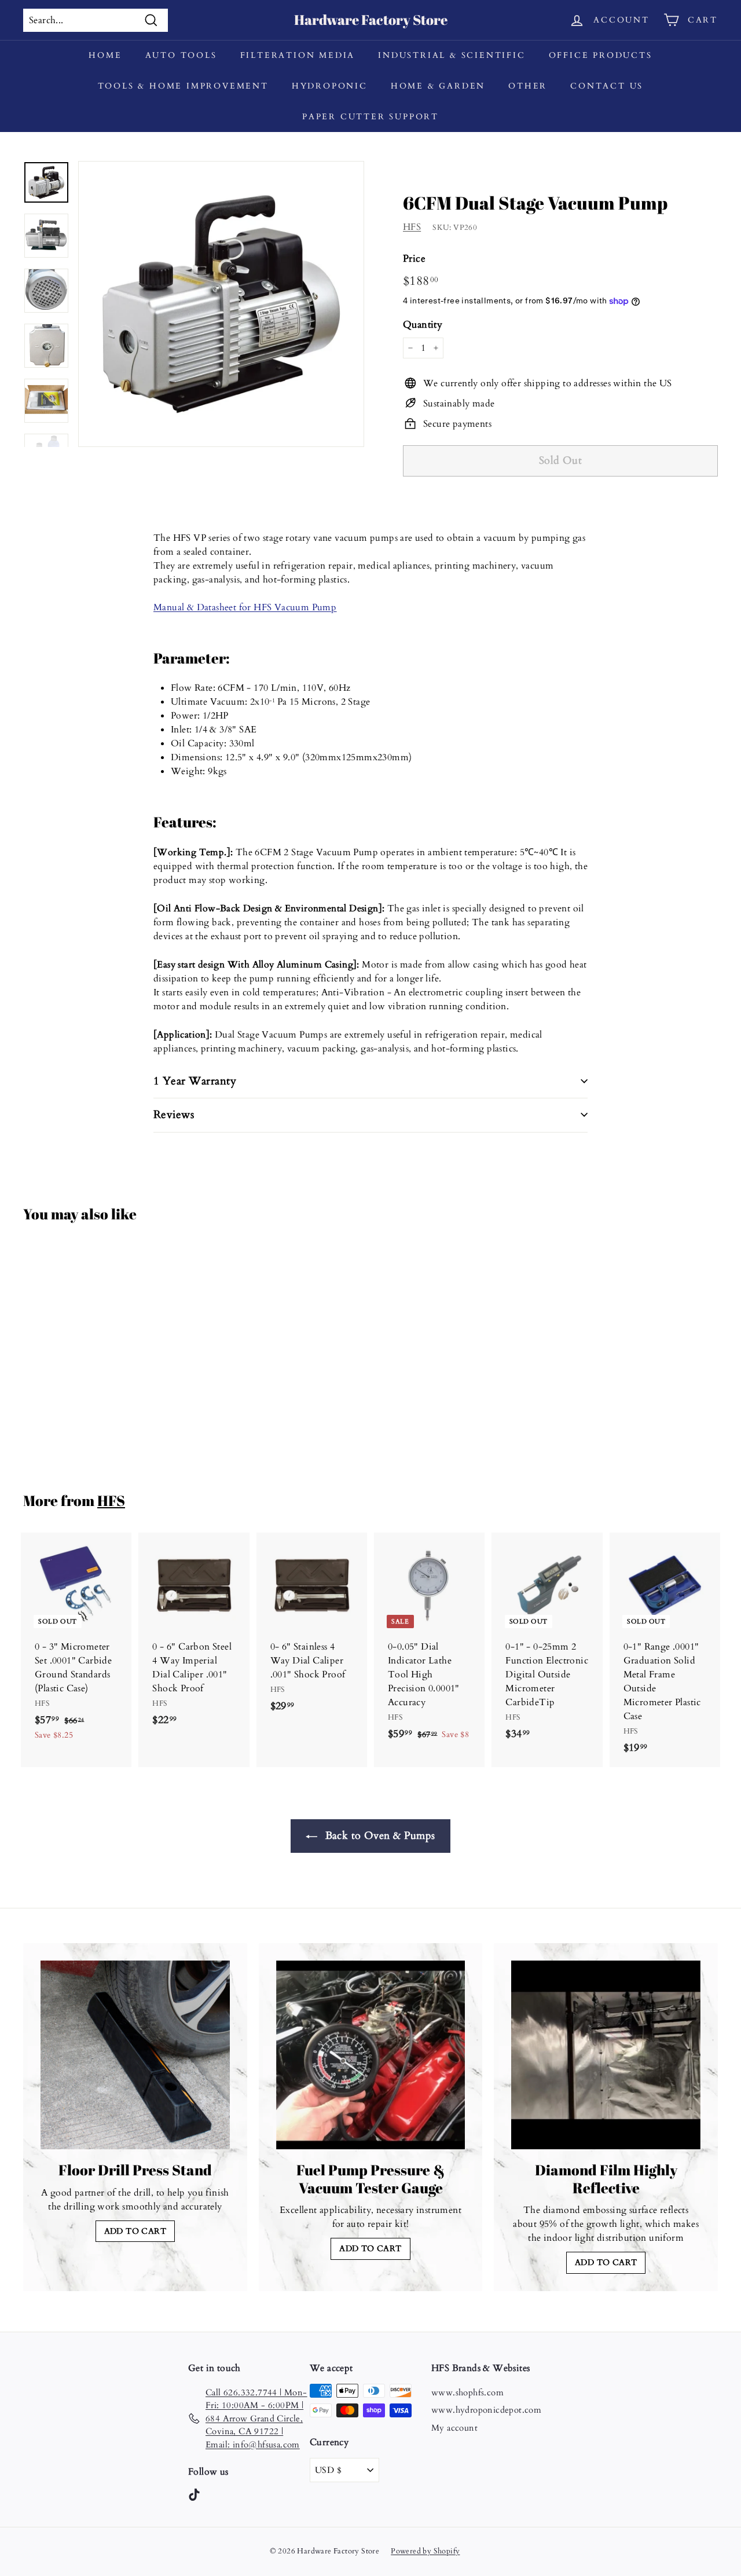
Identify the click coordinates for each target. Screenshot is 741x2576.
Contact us (607, 86)
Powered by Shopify (425, 2551)
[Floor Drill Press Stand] (135, 2055)
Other (528, 86)
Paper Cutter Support (370, 117)
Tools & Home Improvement (183, 86)
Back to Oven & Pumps (378, 1836)
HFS (412, 227)
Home (105, 55)
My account (454, 2428)
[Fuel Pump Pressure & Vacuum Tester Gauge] (371, 2055)
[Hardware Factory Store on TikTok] (194, 2494)
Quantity (423, 325)
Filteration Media (298, 55)
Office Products (601, 55)
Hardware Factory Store (371, 20)
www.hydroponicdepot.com (486, 2410)
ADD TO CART (135, 2231)
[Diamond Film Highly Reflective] (606, 2055)
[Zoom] (221, 304)
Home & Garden (438, 86)
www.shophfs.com (467, 2392)
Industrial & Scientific (452, 55)
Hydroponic (330, 86)
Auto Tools (181, 55)
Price (414, 259)
